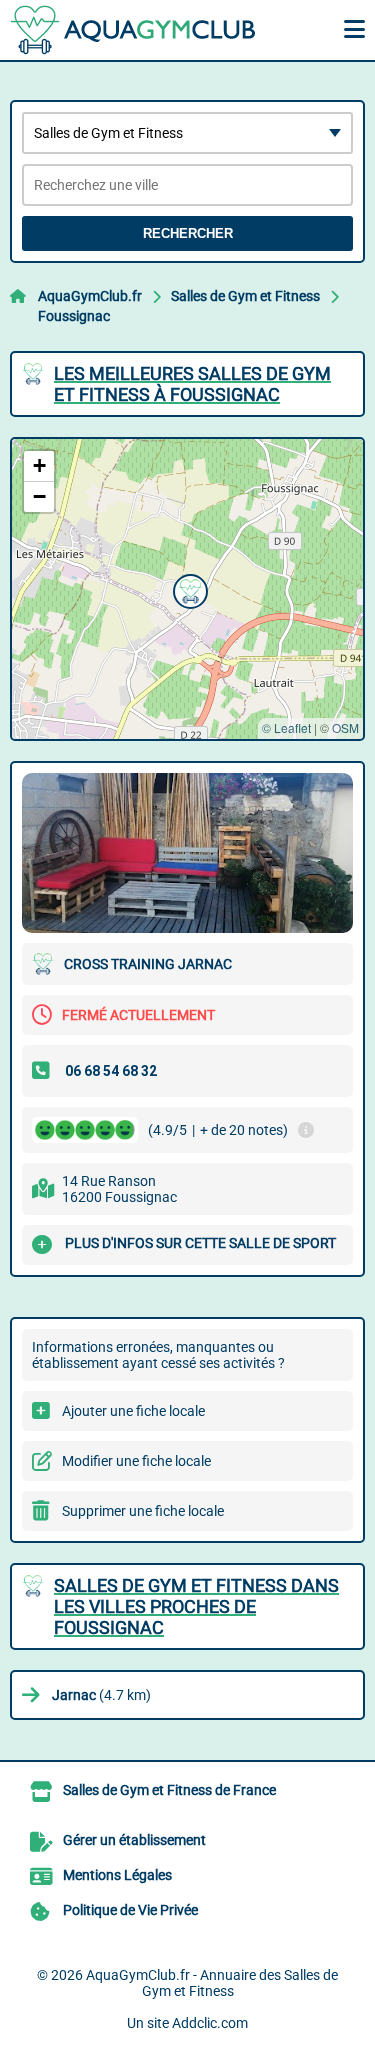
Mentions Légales (117, 1875)
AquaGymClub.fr (90, 296)
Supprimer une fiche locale (143, 1511)
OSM (345, 727)
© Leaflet (286, 727)
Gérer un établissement (134, 1840)
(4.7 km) (101, 1695)
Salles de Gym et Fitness (245, 296)
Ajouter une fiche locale (133, 1411)
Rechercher (188, 233)
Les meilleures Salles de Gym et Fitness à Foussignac (192, 384)
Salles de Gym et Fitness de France (169, 1790)
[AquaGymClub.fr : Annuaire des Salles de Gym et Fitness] (135, 30)
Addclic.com (210, 2023)
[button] (188, 589)
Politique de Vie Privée (130, 1910)
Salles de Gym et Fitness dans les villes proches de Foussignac (196, 1606)
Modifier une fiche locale (136, 1461)
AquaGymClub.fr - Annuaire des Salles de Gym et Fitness (212, 1983)
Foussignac (74, 316)
